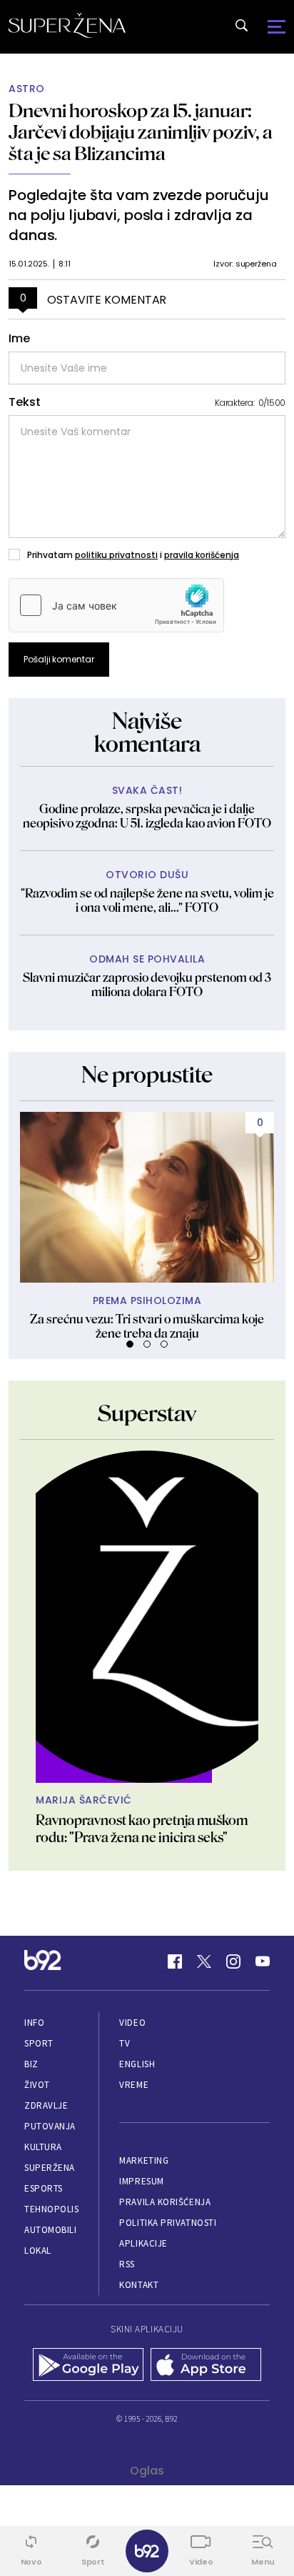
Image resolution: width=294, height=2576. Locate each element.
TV (125, 2043)
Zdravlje (46, 2105)
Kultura (43, 2147)
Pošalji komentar (59, 659)
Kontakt (139, 2285)
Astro (27, 89)
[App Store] (206, 2366)
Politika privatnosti (168, 2223)
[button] (130, 1344)
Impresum (141, 2181)
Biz (31, 2064)
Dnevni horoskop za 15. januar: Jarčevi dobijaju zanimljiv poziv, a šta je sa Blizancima (141, 132)
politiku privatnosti (116, 555)
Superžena (50, 2168)
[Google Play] (88, 2366)
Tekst (25, 402)
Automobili (50, 2230)
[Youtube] (263, 1961)
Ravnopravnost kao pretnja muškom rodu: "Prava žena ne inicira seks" (142, 1829)
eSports (44, 2188)
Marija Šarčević (84, 1800)
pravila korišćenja (202, 555)
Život (37, 2085)
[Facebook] (175, 1961)
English (137, 2064)
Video (132, 2023)
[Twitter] (204, 1961)
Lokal (38, 2251)
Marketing (144, 2160)
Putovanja (50, 2126)
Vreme (134, 2085)
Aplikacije (143, 2243)
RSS (127, 2264)
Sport (39, 2043)
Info (34, 2023)
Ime (19, 339)
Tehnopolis (51, 2209)
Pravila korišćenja (165, 2202)
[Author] (147, 1617)
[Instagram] (233, 1961)
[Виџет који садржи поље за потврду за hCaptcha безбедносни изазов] (116, 605)
